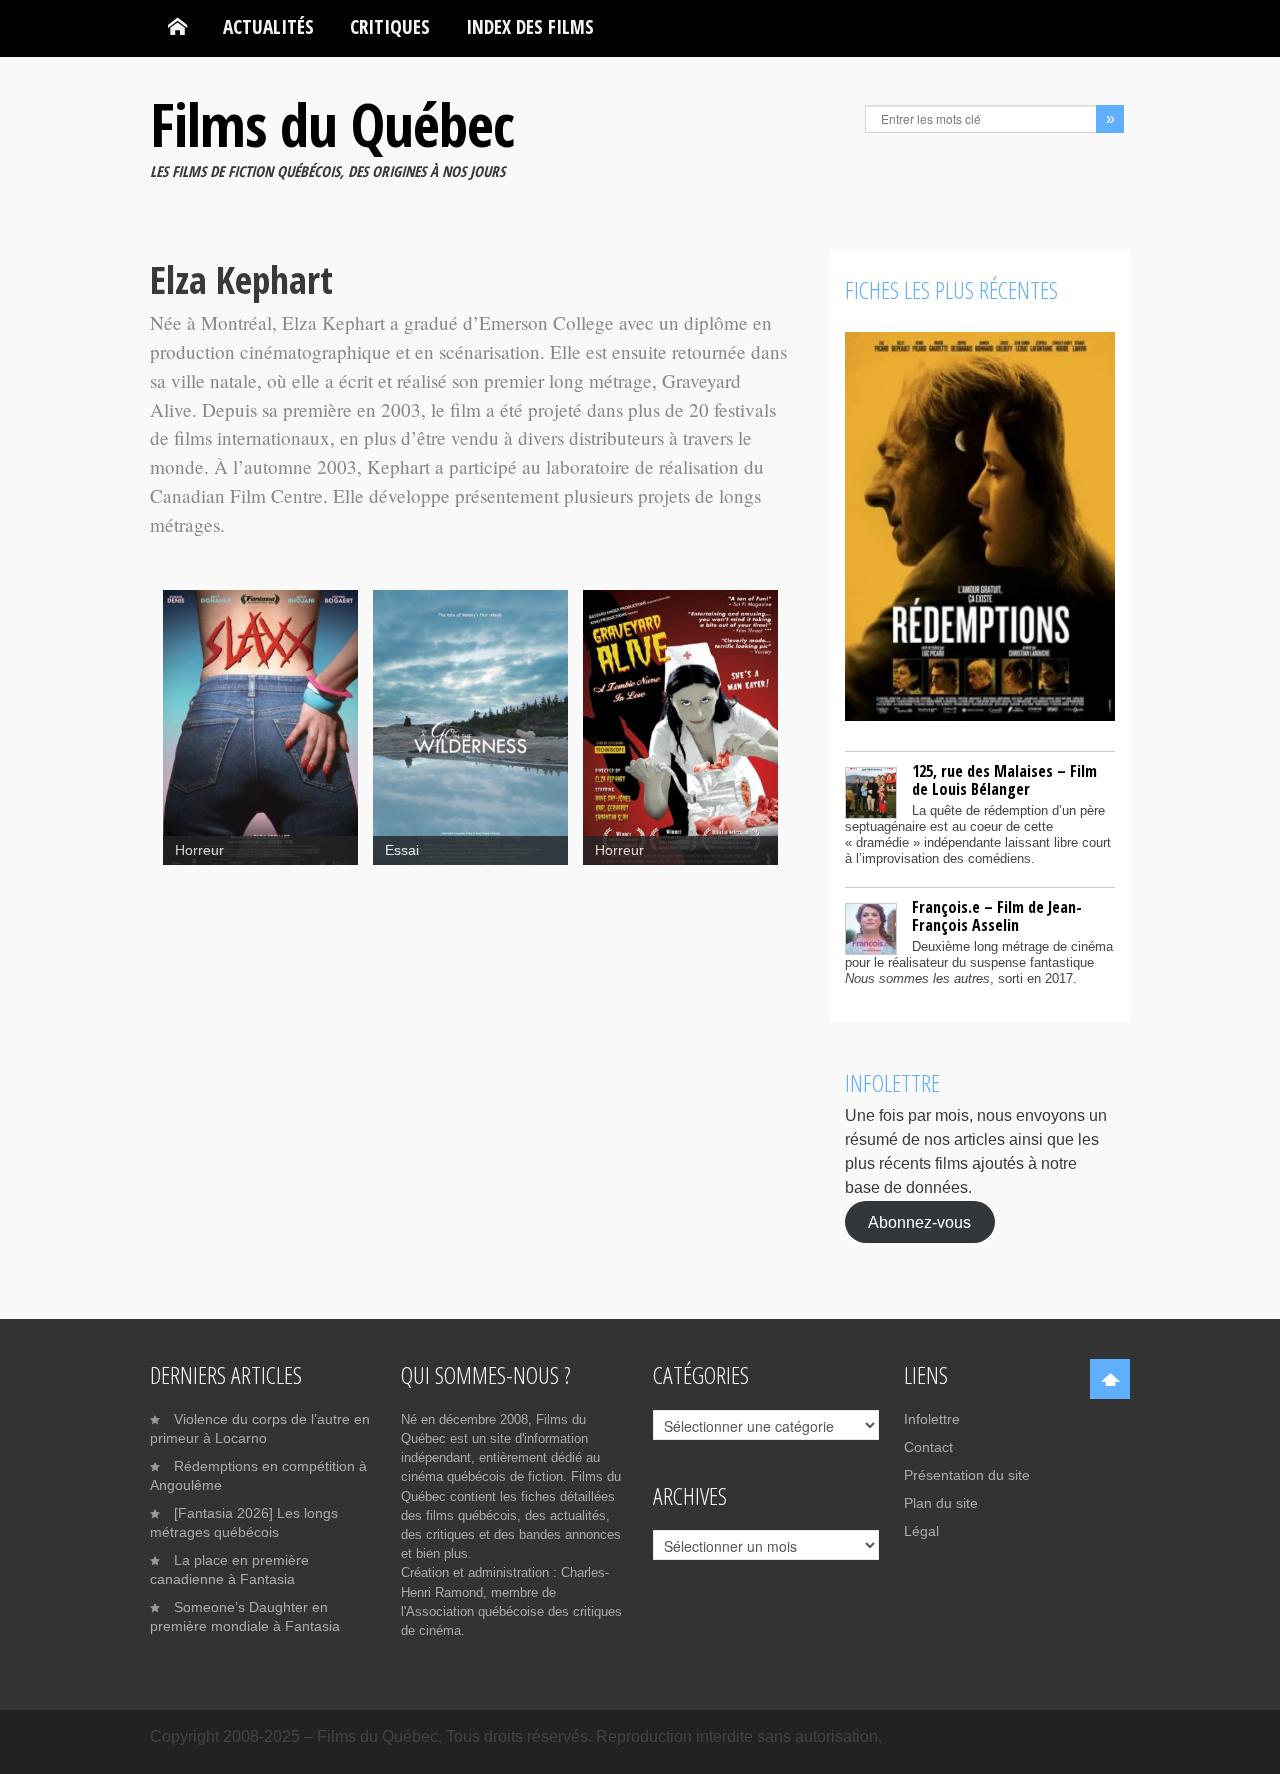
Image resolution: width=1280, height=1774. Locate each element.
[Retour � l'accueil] (177, 27)
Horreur (199, 850)
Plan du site (941, 1503)
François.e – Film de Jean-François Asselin (997, 916)
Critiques (390, 26)
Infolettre (932, 1419)
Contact (928, 1447)
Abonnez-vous (919, 1221)
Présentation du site (967, 1475)
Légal (921, 1531)
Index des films (530, 26)
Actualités (268, 26)
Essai (402, 850)
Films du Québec (332, 124)
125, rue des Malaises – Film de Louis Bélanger (1004, 780)
